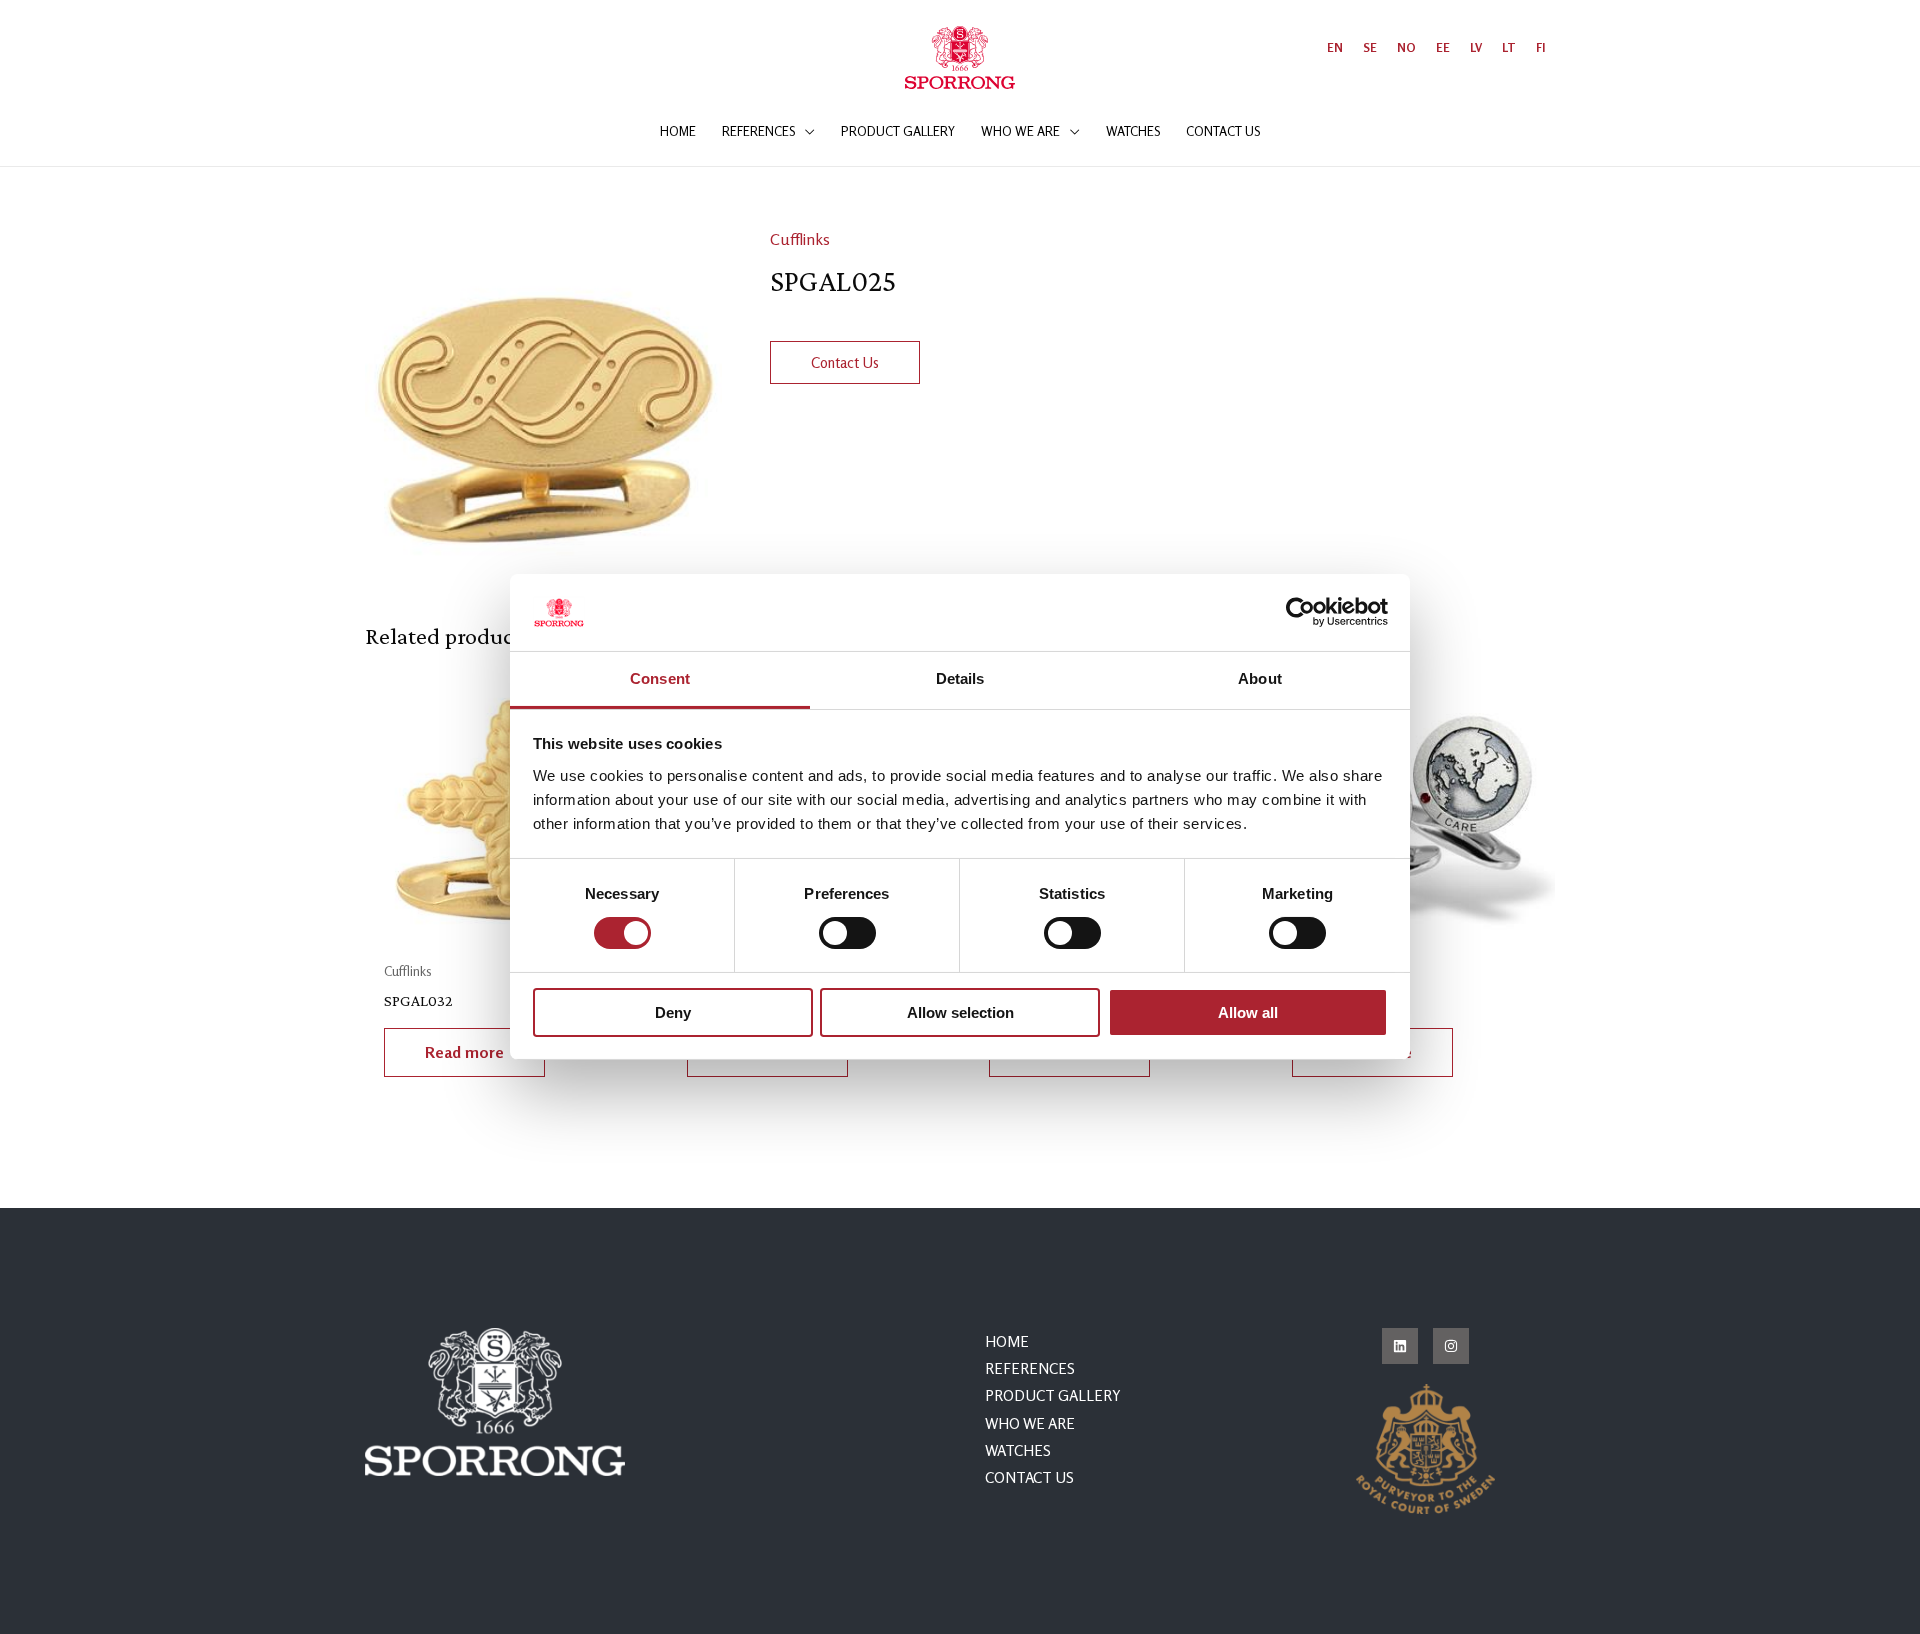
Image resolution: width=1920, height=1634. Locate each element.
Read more (464, 1052)
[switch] (847, 933)
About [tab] (1260, 678)
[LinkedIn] (1400, 1346)
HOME (1007, 1341)
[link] (1335, 47)
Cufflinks (800, 239)
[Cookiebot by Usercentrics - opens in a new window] (1300, 612)
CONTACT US (1029, 1477)
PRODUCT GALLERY (1053, 1395)
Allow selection (960, 1012)
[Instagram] (1451, 1346)
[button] (805, 131)
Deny (673, 1012)
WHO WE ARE (1030, 1423)
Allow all (1248, 1012)
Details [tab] (960, 678)
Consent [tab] (660, 678)
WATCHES (1018, 1450)
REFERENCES (1030, 1368)
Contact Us (845, 362)
